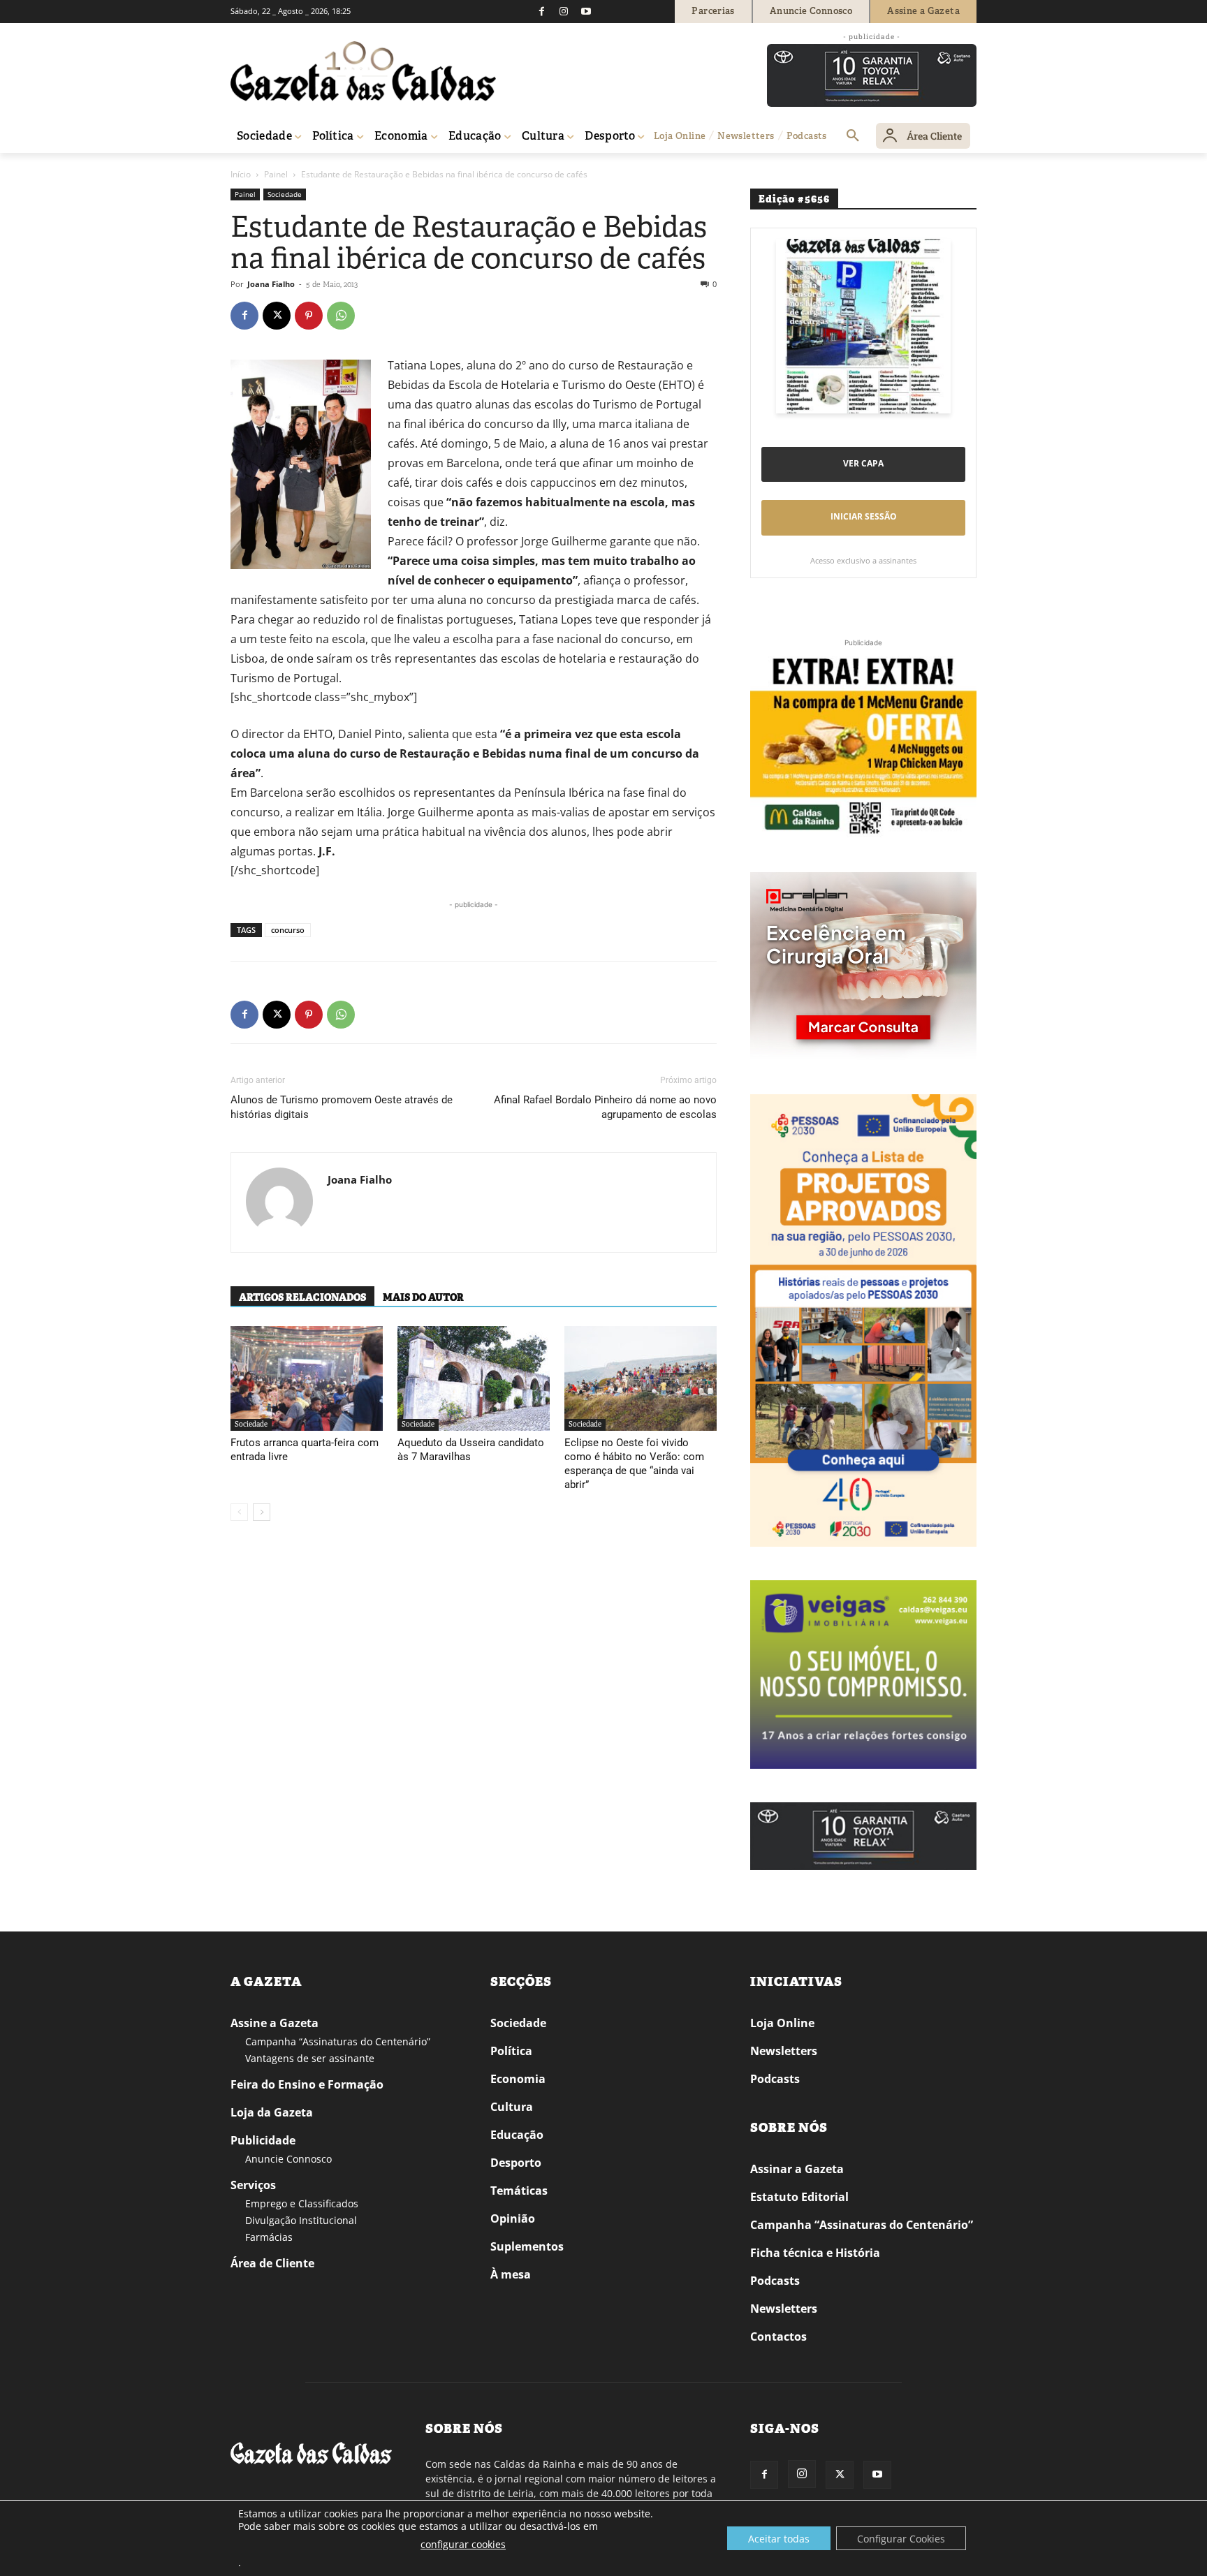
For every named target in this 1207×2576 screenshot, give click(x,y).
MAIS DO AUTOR (423, 1297)
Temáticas (519, 2191)
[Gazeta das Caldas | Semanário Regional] (363, 71)
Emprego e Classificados (302, 2203)
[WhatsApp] (341, 316)
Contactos (778, 2336)
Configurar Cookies (901, 2539)
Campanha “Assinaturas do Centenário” (338, 2041)
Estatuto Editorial (799, 2197)
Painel (276, 174)
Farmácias (269, 2237)
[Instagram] (564, 11)
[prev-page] (239, 1512)
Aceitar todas (779, 2539)
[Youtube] (586, 11)
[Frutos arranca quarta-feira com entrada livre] (307, 1378)
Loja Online (782, 2023)
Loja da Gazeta (272, 2112)
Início (241, 174)
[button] (853, 136)
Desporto (516, 2163)
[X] (277, 316)
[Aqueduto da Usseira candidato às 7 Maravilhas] (474, 1378)
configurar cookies (463, 2544)
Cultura (512, 2107)
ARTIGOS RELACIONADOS (302, 1297)
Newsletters (784, 2051)
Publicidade (263, 2140)
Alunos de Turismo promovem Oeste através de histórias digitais (342, 1107)
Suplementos (527, 2246)
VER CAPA (863, 463)
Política (511, 2051)
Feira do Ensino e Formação (307, 2084)
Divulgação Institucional (301, 2220)
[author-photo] (279, 1202)
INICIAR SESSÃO (864, 516)
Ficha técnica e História (815, 2253)
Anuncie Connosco (288, 2159)
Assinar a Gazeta (797, 2169)
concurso (288, 930)
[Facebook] (541, 11)
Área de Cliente (272, 2263)
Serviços (253, 2185)
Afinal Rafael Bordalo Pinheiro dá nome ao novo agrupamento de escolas (605, 1107)
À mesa (511, 2274)
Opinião (513, 2218)
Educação (517, 2135)
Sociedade (285, 194)
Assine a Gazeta (275, 2023)
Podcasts (775, 2079)
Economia (518, 2079)
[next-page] (262, 1512)
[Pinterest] (309, 316)
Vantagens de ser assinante (310, 2058)
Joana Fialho (271, 284)
